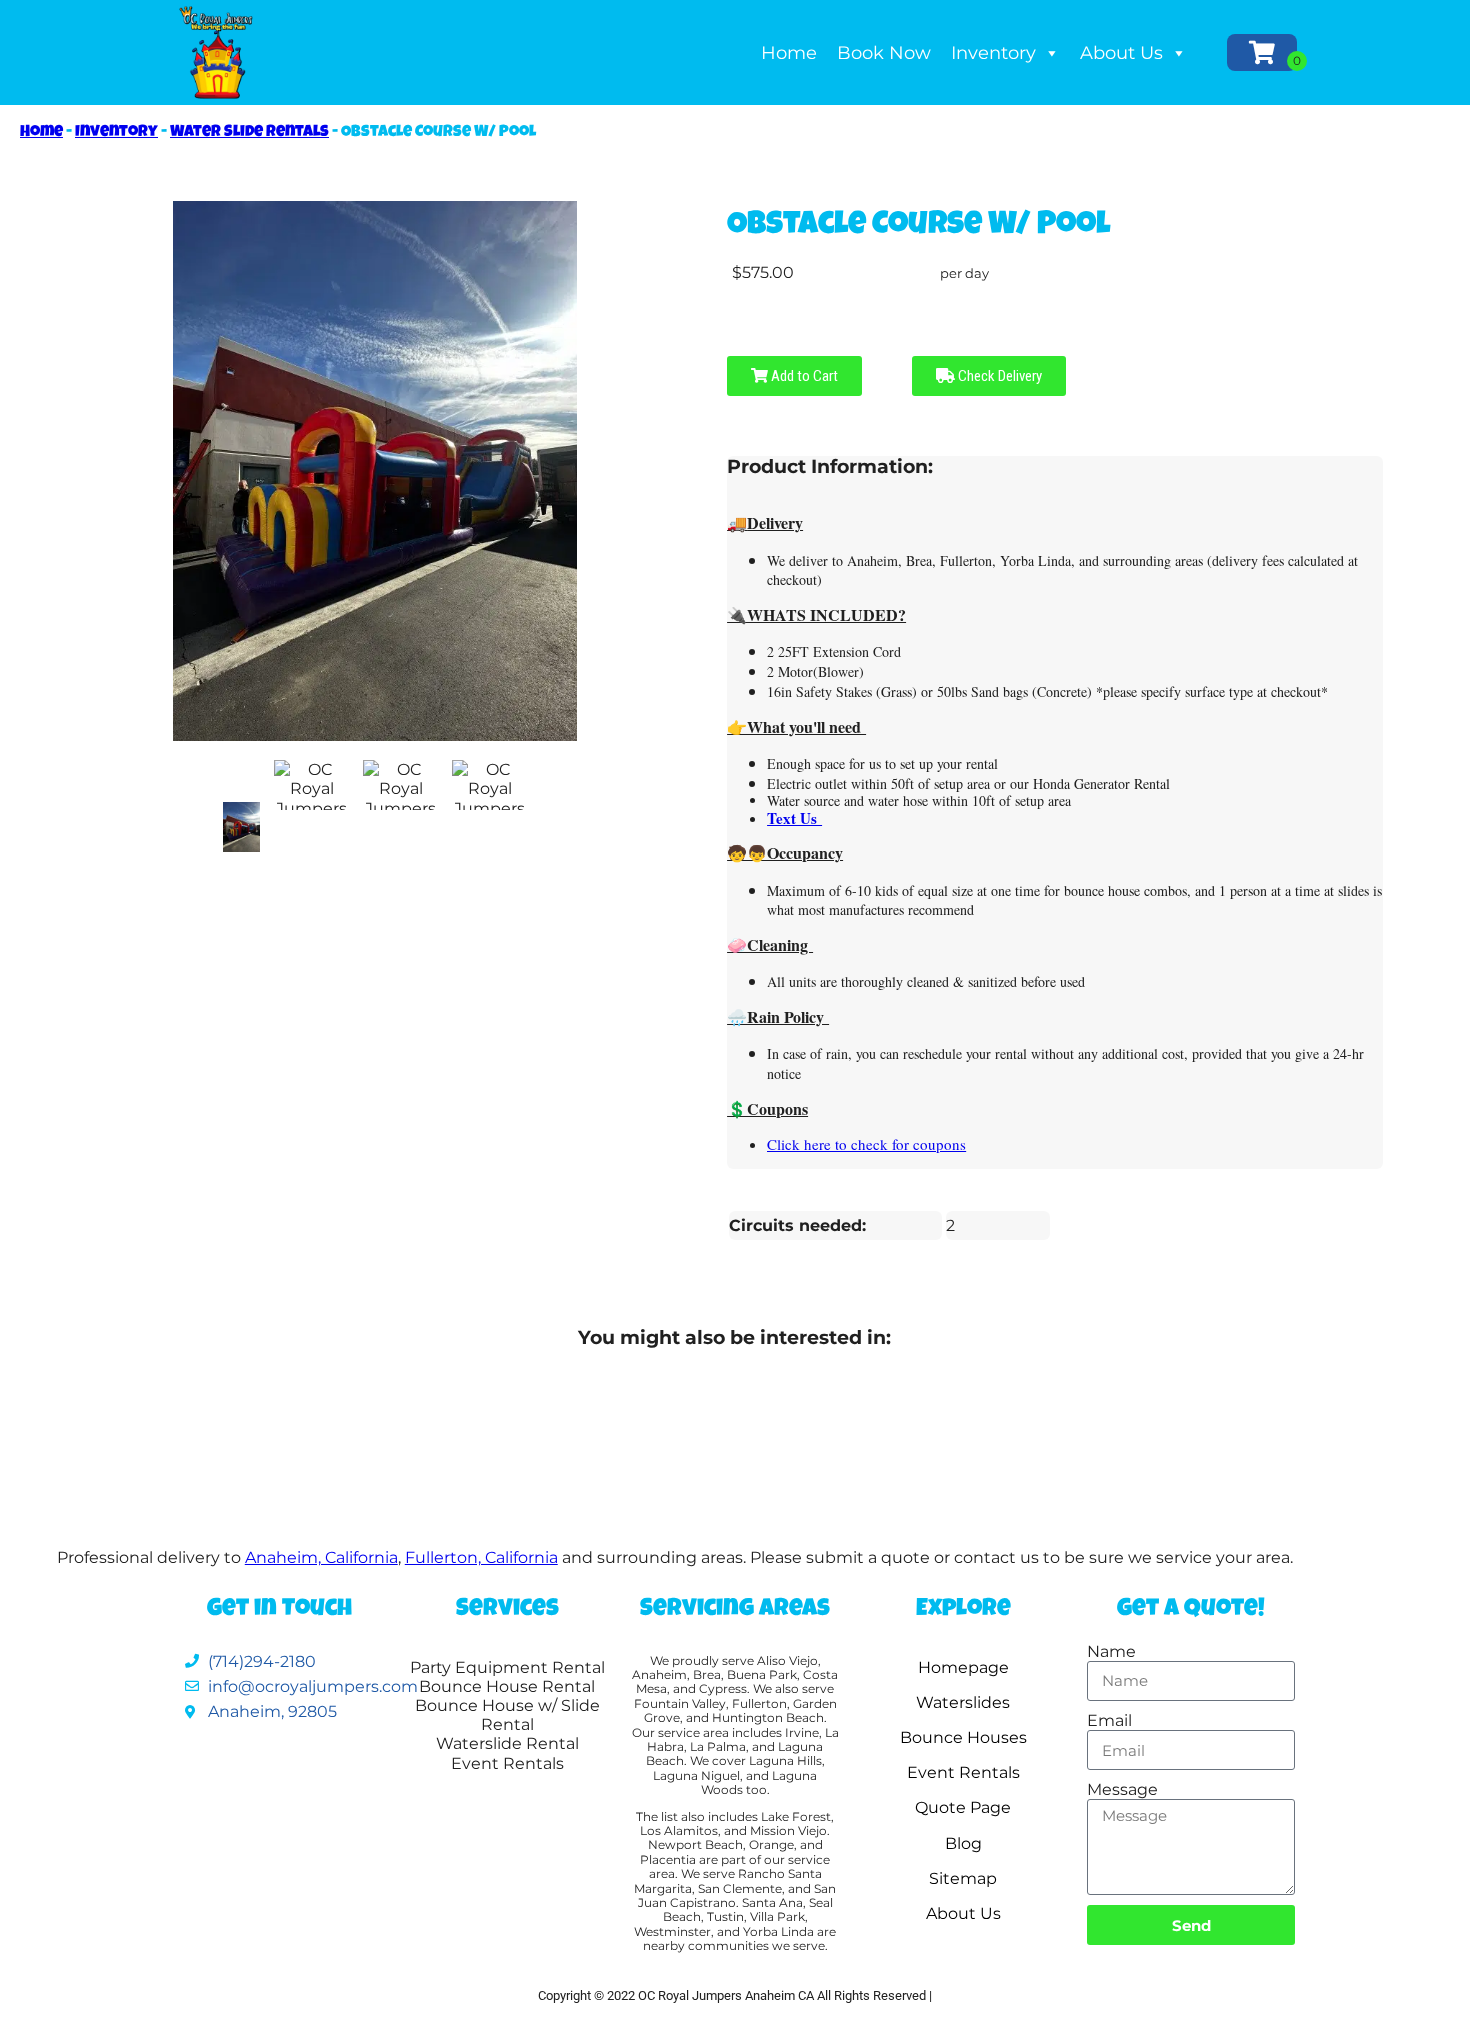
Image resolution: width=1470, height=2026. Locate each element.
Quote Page (963, 1807)
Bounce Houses (963, 1737)
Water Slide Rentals (249, 133)
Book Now (884, 53)
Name (1111, 1651)
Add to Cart (803, 376)
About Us (1121, 53)
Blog (963, 1843)
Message (1122, 1789)
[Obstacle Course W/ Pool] (241, 827)
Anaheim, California (321, 1557)
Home (789, 53)
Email (1109, 1720)
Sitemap (963, 1878)
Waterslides (963, 1702)
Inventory (993, 53)
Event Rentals (963, 1772)
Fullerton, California (481, 1557)
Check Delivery (998, 376)
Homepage (963, 1667)
